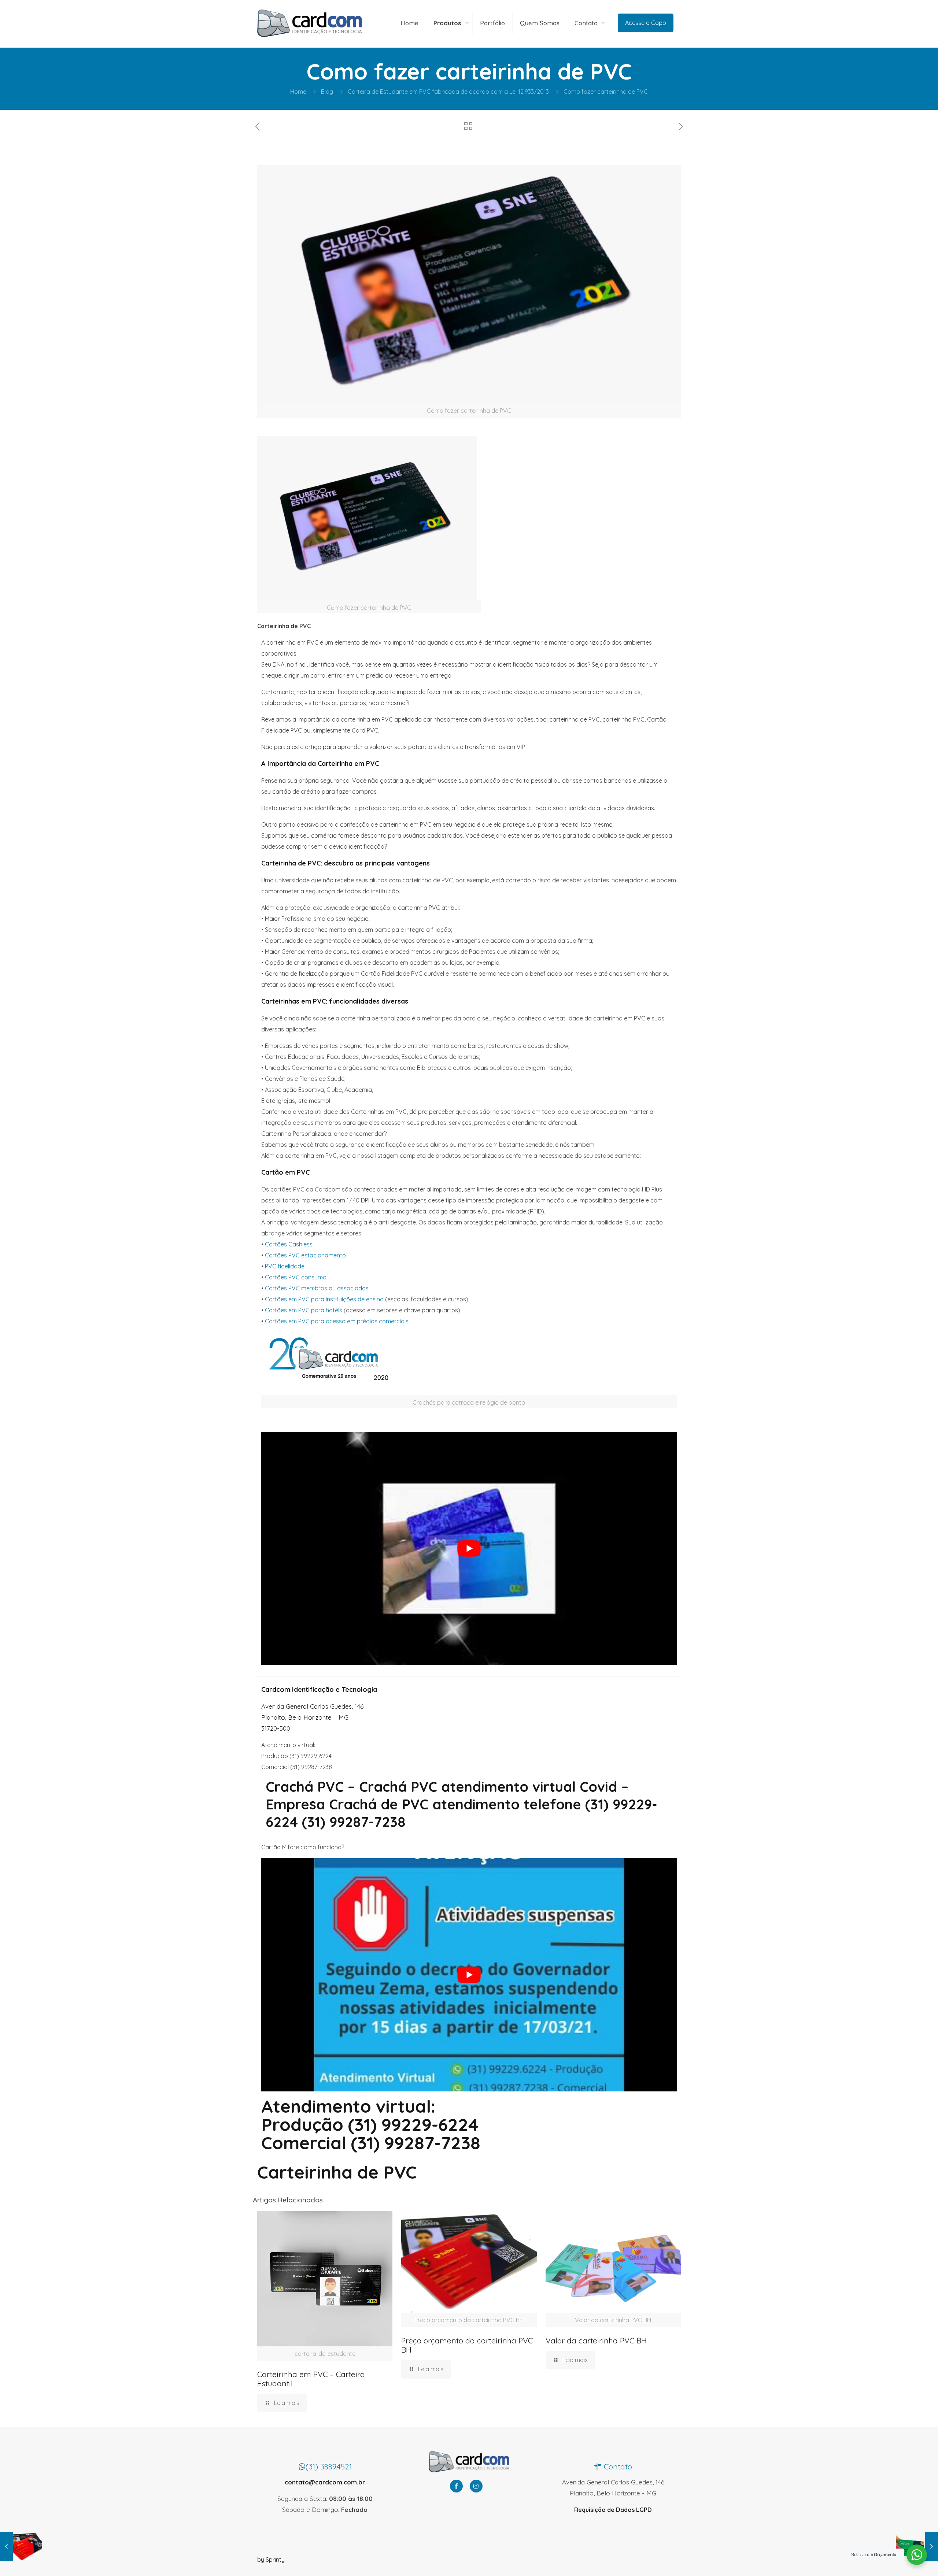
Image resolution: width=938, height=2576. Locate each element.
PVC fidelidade (285, 1266)
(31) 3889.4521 (329, 2466)
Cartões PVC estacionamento (305, 1255)
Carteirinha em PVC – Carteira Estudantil (311, 2379)
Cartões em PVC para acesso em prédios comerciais (337, 1321)
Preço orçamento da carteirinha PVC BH (467, 2345)
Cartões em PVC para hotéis (304, 1310)
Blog (327, 92)
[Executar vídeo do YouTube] (469, 1548)
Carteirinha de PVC (337, 2172)
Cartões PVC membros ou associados (317, 1288)
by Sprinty (271, 2560)
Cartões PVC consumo (296, 1277)
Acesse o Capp (646, 23)
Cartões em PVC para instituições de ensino (324, 1299)
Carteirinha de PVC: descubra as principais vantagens (346, 863)
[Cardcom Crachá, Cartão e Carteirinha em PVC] (310, 23)
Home (298, 92)
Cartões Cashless (289, 1244)
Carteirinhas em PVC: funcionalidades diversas (335, 1001)
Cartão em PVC (285, 1172)
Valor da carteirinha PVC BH (596, 2340)
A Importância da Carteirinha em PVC (320, 763)
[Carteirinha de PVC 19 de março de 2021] (21, 2547)
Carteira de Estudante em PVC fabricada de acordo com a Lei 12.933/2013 (448, 92)
